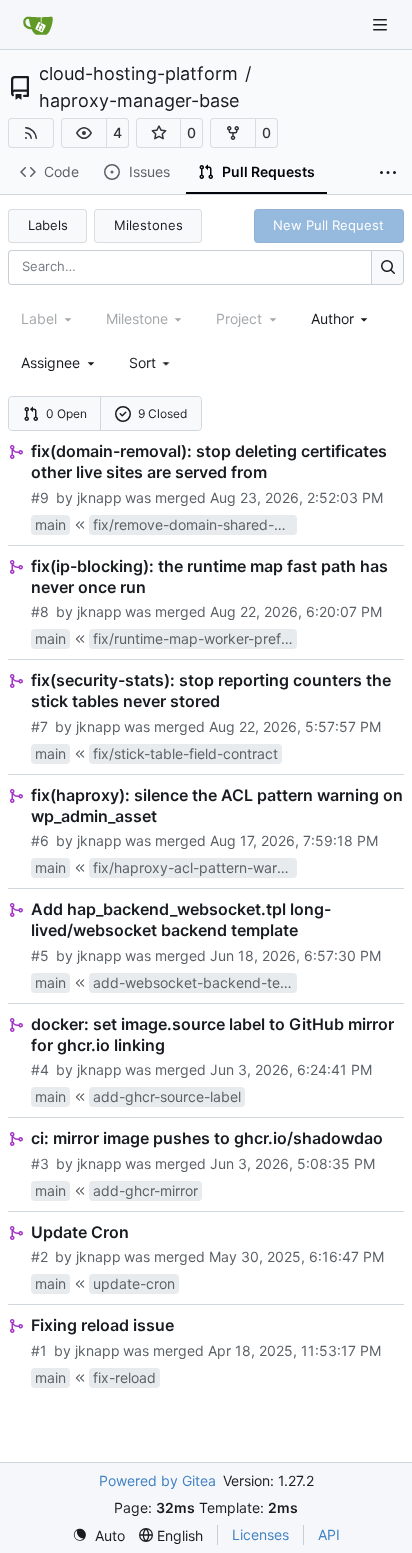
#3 (40, 1163)
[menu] (151, 362)
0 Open (66, 413)
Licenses (260, 1534)
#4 (40, 1069)
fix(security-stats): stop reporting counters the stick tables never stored (211, 690)
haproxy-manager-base (139, 101)
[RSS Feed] (31, 133)
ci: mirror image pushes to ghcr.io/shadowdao (207, 1138)
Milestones (148, 225)
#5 (40, 955)
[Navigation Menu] (382, 24)
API (329, 1534)
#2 (39, 1256)
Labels (48, 225)
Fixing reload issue (102, 1325)
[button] (84, 133)
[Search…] (387, 267)
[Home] (38, 25)
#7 (39, 726)
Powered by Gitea (157, 1480)
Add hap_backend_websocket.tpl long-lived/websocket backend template (181, 919)
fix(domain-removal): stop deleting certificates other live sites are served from (209, 461)
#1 (39, 1350)
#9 (40, 497)
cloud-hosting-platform (138, 74)
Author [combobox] (332, 318)
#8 (40, 611)
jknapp (99, 497)
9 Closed (162, 413)
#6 (40, 840)
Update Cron (80, 1232)
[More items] (388, 173)
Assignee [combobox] (50, 362)
